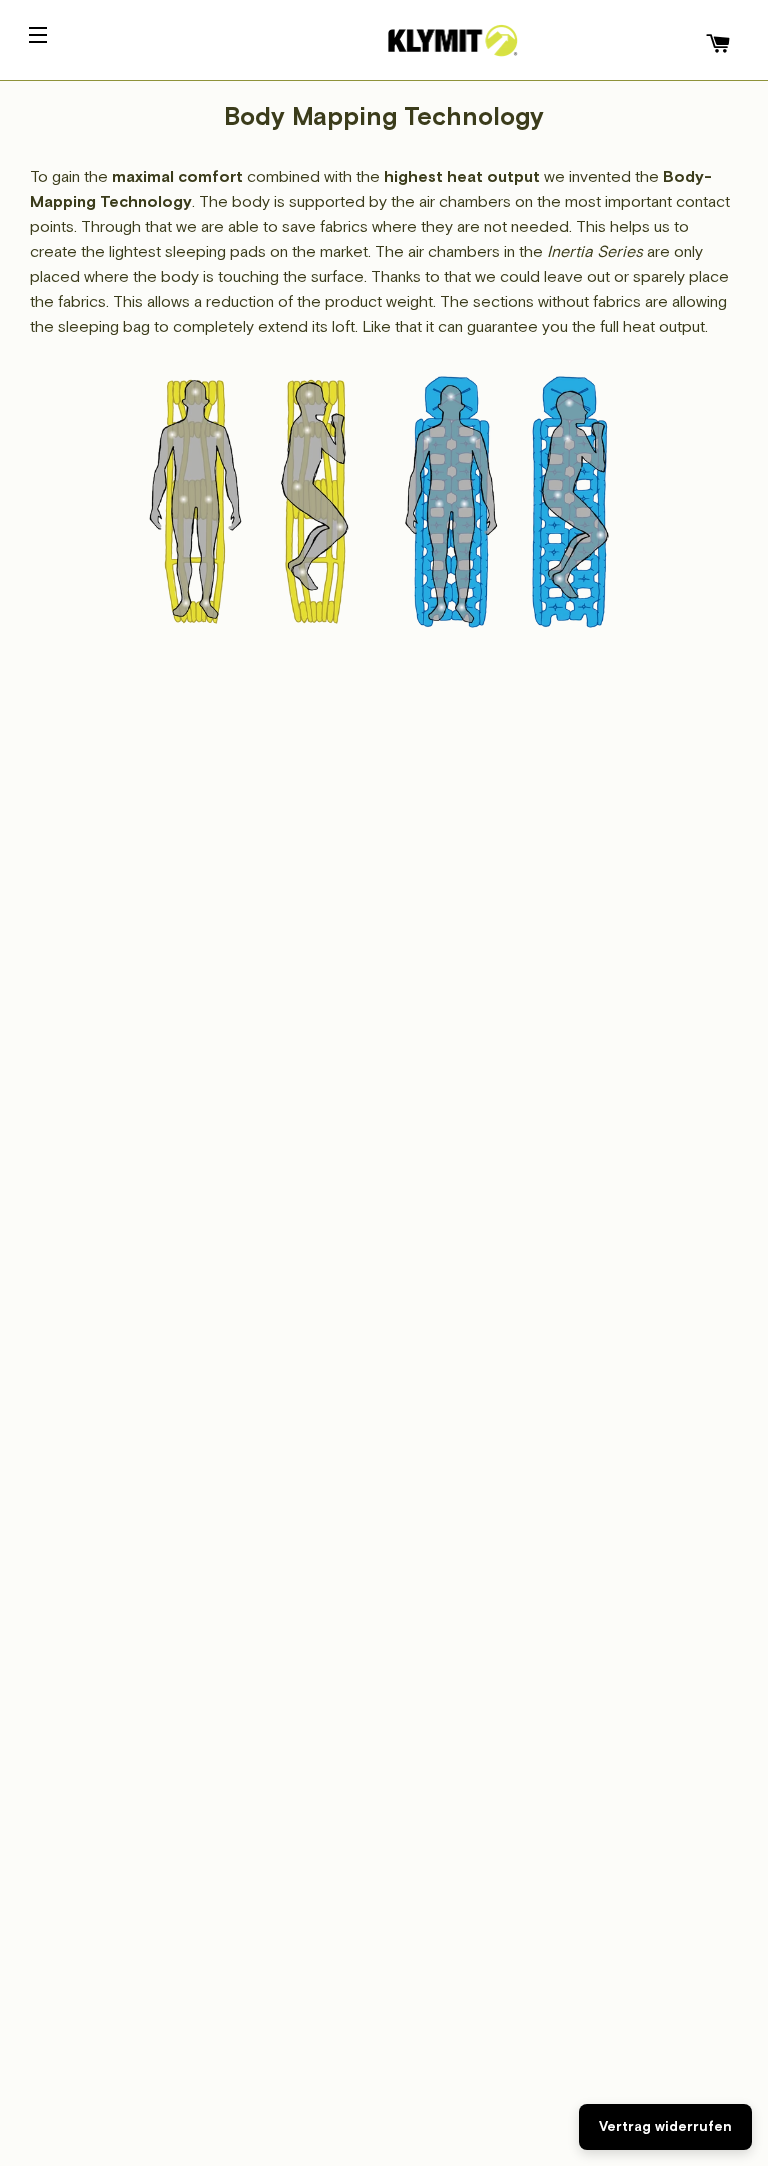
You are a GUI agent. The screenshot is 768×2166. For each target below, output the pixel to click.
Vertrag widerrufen (665, 2126)
